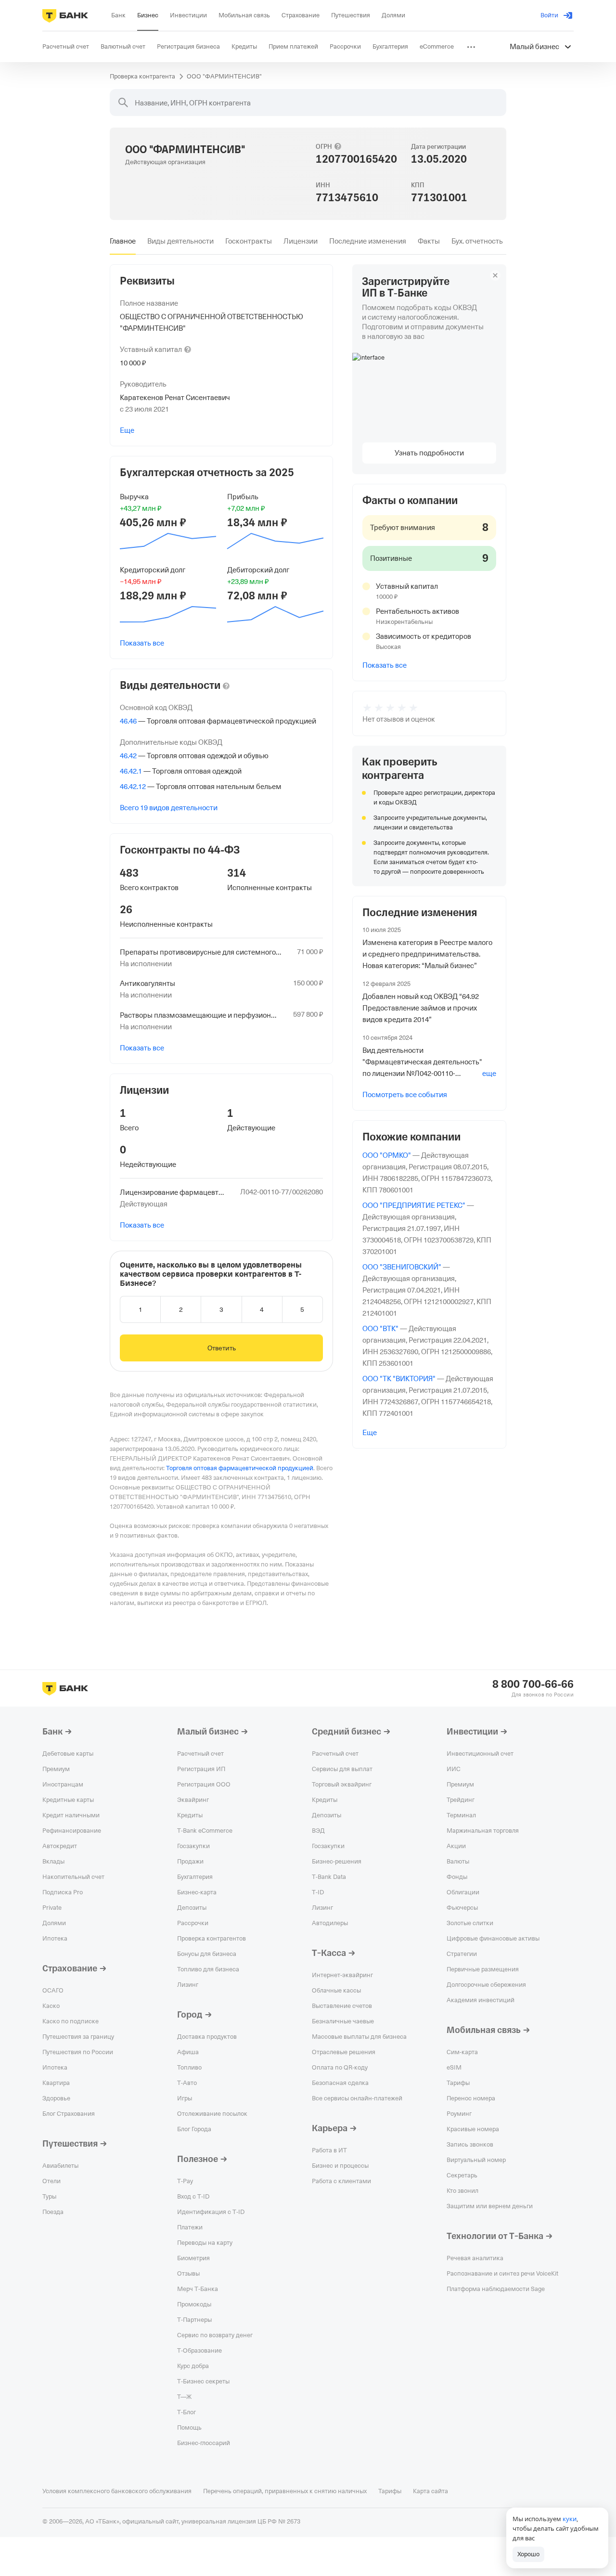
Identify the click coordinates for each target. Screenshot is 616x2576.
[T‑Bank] (65, 15)
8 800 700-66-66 (533, 1684)
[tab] (123, 241)
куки (570, 2519)
